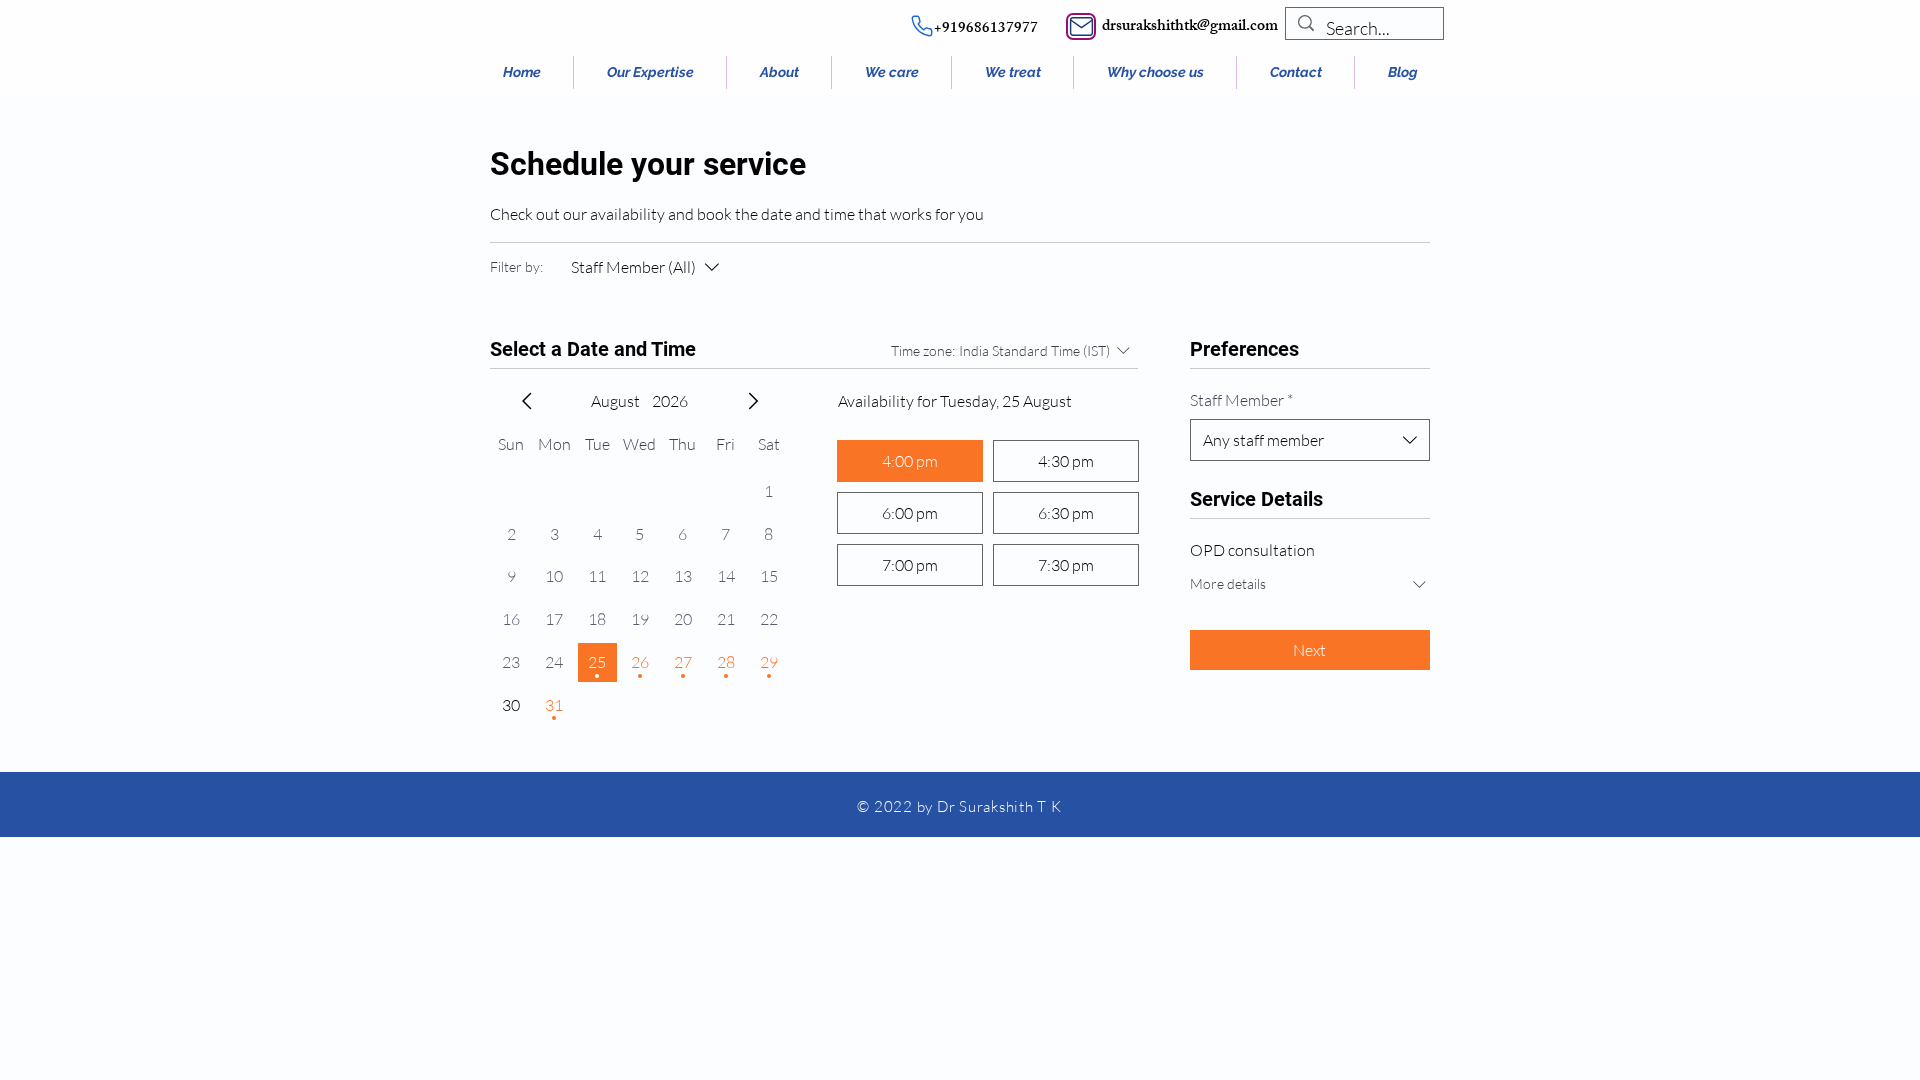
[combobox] (1310, 440)
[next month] (753, 401)
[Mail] (1081, 26)
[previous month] (527, 401)
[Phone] (921, 25)
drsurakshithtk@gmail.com (1190, 27)
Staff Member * (1241, 400)
